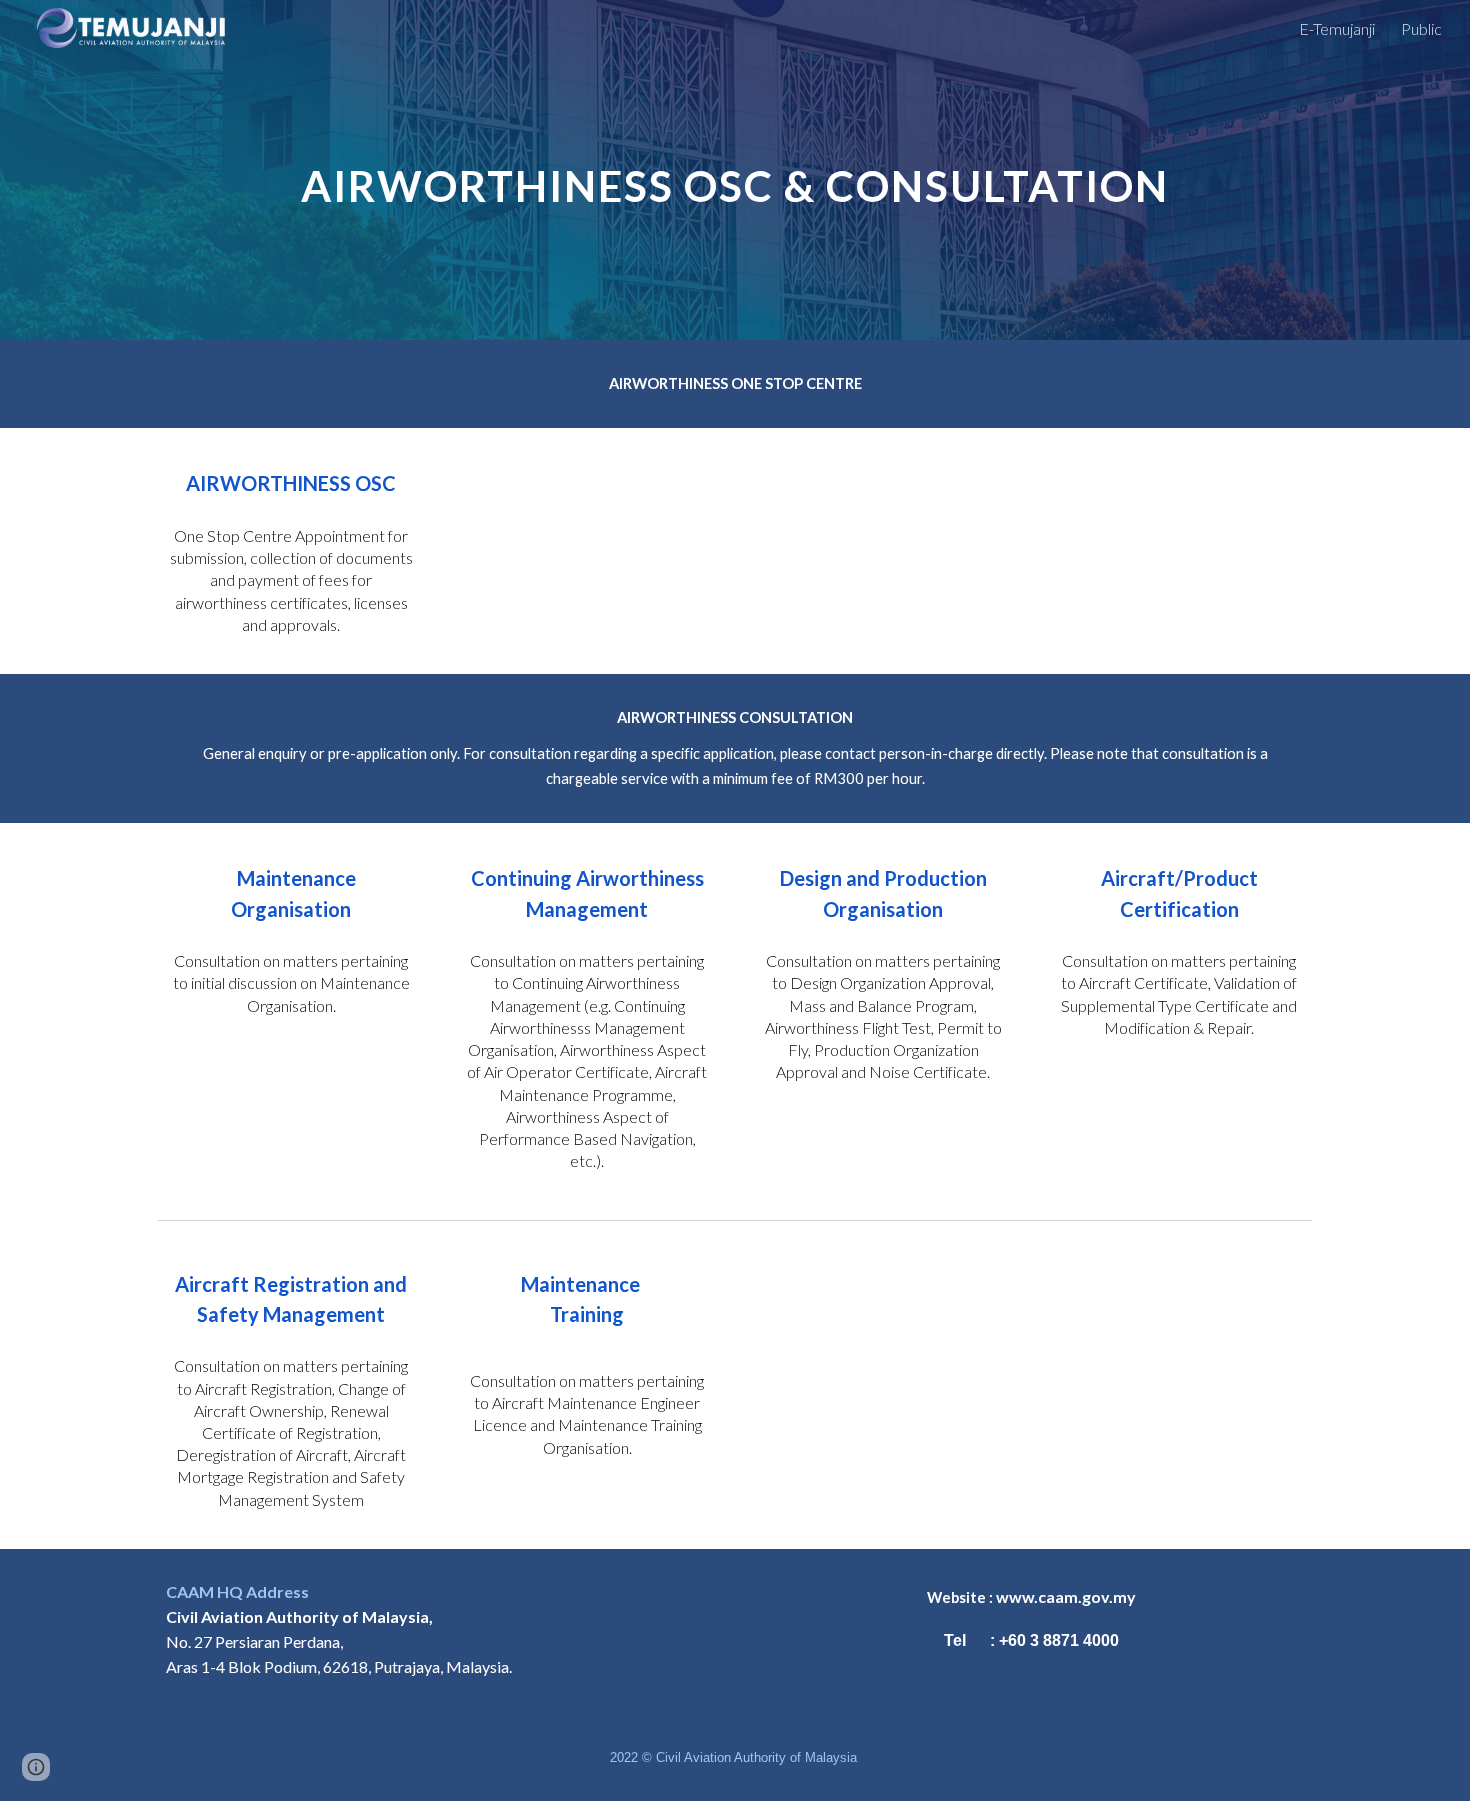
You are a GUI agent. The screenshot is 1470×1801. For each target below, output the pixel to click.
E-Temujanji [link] (1337, 28)
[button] (36, 1767)
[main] (734, 169)
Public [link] (1421, 28)
